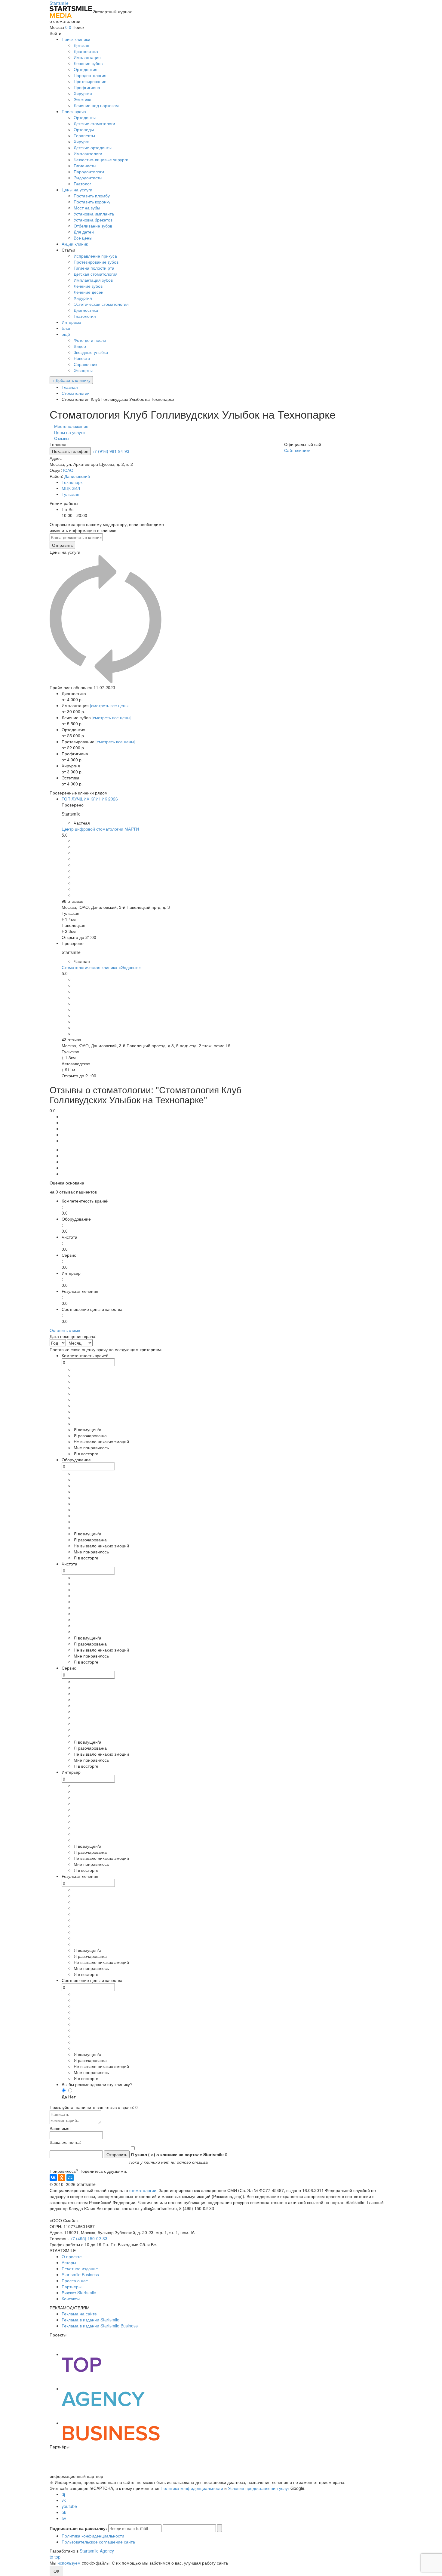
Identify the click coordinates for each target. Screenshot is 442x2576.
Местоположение (71, 426)
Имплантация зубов (93, 280)
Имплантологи (88, 153)
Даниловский (77, 476)
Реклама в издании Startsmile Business (100, 2326)
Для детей (84, 232)
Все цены (83, 238)
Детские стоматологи (94, 123)
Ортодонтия (86, 69)
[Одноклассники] (62, 2178)
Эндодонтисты (88, 178)
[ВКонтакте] (53, 2178)
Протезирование (90, 81)
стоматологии (143, 2190)
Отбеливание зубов (93, 226)
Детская (81, 45)
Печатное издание (80, 2268)
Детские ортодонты (93, 147)
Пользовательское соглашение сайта (98, 2542)
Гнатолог (82, 184)
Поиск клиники (76, 39)
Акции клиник (75, 244)
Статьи (68, 250)
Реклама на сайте (79, 2314)
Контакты (71, 2299)
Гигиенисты (85, 166)
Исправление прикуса (95, 256)
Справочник (85, 364)
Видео (80, 346)
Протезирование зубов (96, 262)
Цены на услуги (77, 190)
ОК (56, 2571)
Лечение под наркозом (96, 105)
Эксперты (83, 370)
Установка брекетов (93, 220)
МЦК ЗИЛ (71, 488)
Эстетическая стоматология (101, 304)
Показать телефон (70, 451)
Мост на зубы (87, 208)
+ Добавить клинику (71, 380)
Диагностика (86, 51)
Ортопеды (84, 129)
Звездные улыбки (91, 352)
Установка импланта (94, 214)
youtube (69, 2506)
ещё (66, 334)
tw (64, 2518)
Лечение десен (89, 292)
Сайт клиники (297, 450)
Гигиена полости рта (94, 268)
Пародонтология (90, 75)
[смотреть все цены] (110, 705)
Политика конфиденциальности (192, 2488)
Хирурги (82, 141)
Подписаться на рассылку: (78, 2528)
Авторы (69, 2262)
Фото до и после (90, 340)
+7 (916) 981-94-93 (111, 451)
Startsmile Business (80, 2274)
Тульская (71, 494)
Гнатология (85, 316)
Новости (82, 358)
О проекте (72, 2256)
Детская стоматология (96, 274)
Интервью (71, 322)
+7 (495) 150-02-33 (89, 2238)
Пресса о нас (75, 2280)
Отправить (62, 545)
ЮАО (68, 470)
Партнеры (72, 2287)
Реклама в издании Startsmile (91, 2320)
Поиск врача (74, 111)
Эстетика (83, 99)
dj (63, 2494)
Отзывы (62, 438)
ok (64, 2512)
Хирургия (83, 93)
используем (69, 2563)
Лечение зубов (88, 63)
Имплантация (87, 57)
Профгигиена (87, 87)
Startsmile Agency (97, 2551)
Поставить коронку (92, 202)
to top (55, 2557)
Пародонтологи (89, 172)
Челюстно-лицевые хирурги (101, 159)
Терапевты (84, 135)
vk (64, 2500)
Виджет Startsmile (79, 2293)
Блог (66, 328)
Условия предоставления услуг (259, 2488)
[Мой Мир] (70, 2178)
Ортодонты (85, 117)
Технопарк (72, 482)
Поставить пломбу (92, 196)
